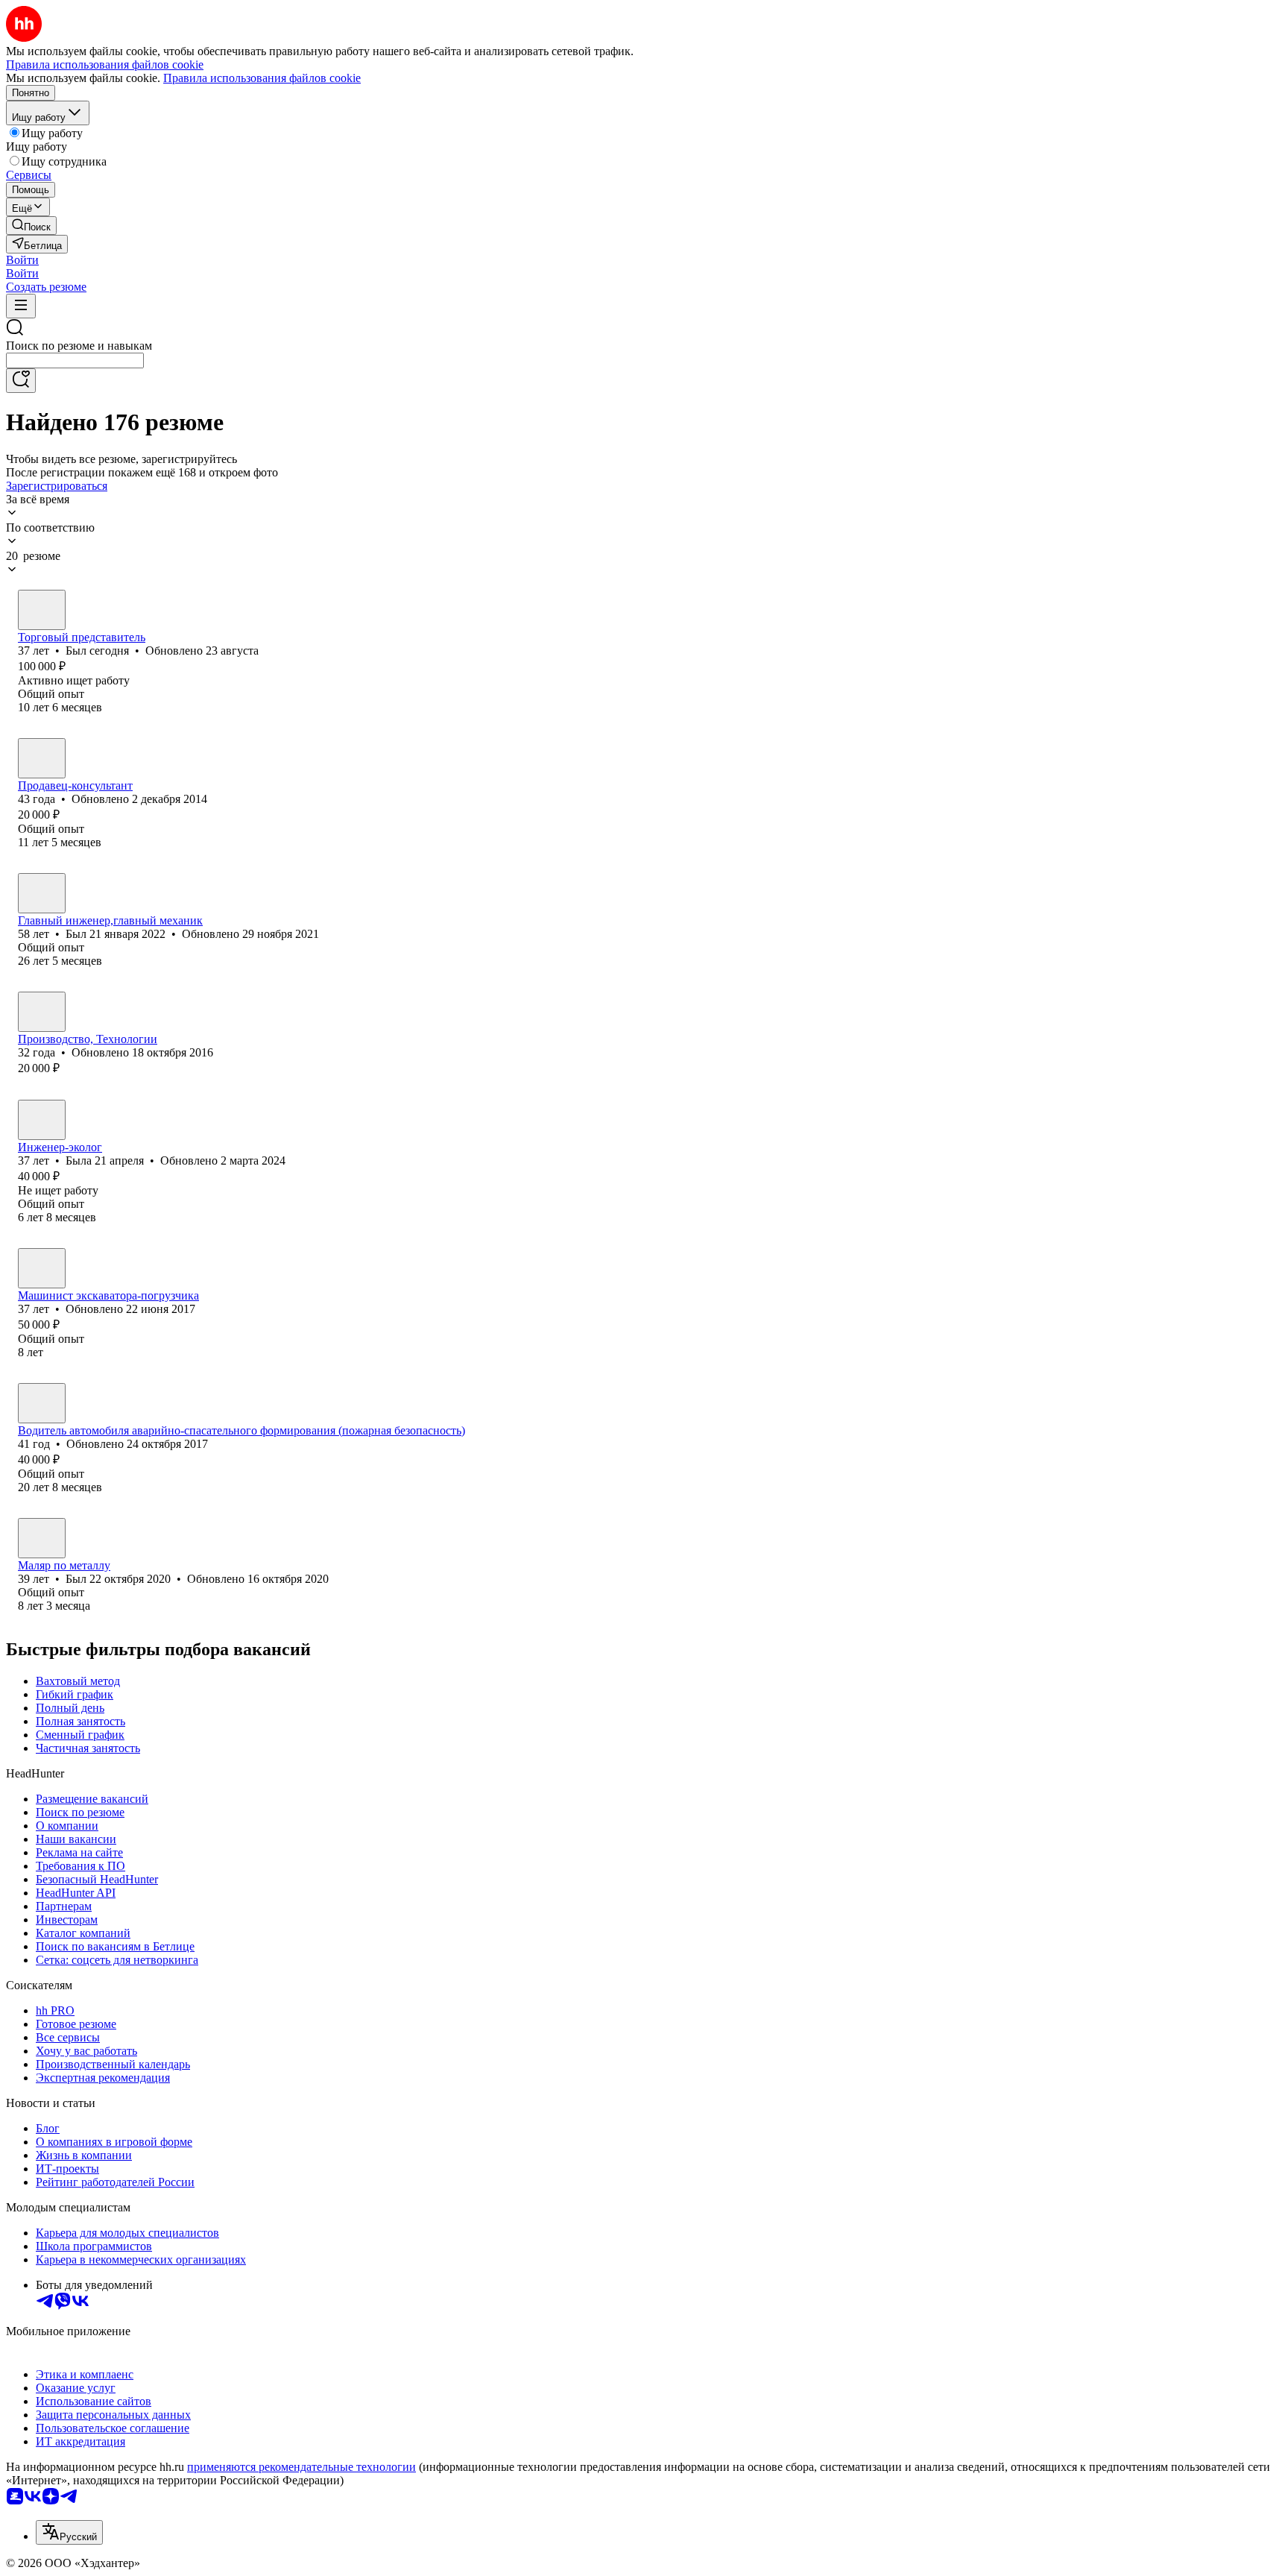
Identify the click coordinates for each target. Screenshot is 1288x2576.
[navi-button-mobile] (21, 306)
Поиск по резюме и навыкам (79, 346)
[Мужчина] (42, 610)
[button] (22, 260)
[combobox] (75, 360)
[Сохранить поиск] (21, 381)
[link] (31, 226)
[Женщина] (42, 758)
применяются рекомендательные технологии (302, 2467)
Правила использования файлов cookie (262, 78)
